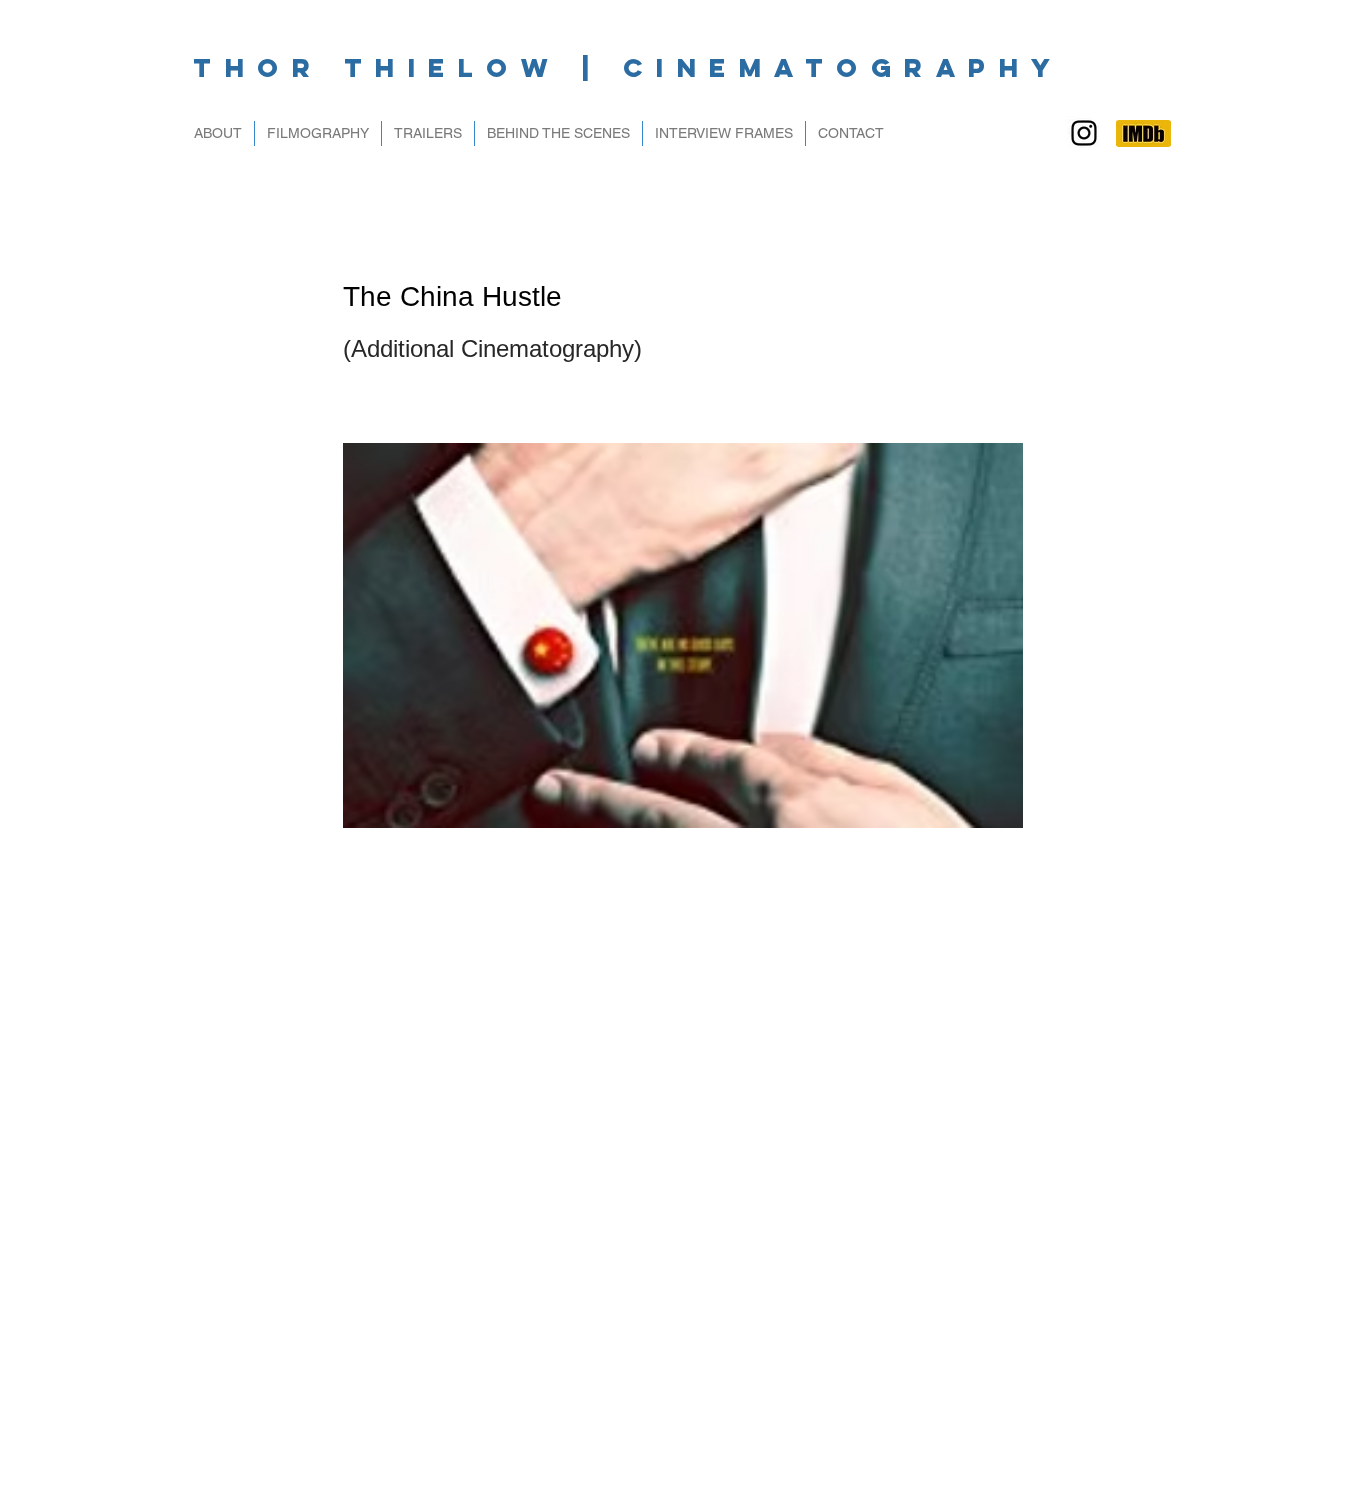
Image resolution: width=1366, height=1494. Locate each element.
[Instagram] (1084, 133)
